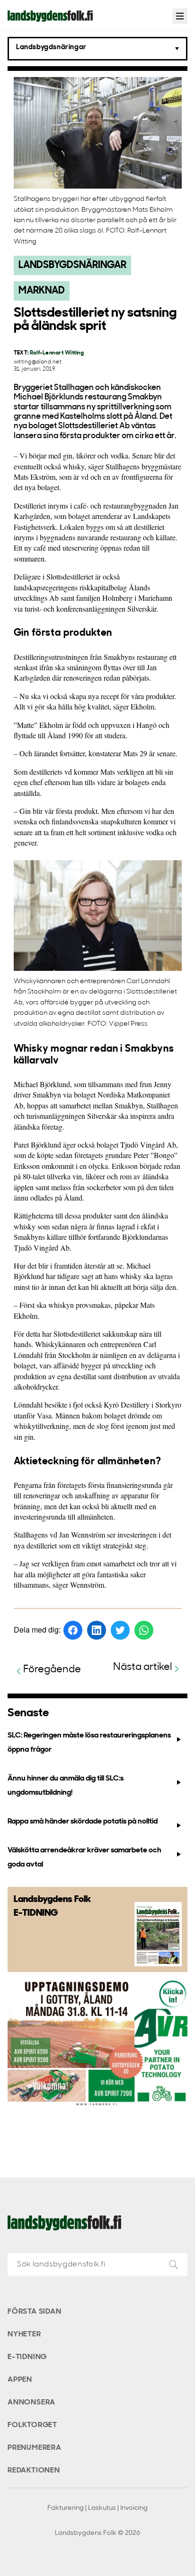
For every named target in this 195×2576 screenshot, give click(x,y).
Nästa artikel (143, 1667)
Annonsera (31, 2403)
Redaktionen (34, 2471)
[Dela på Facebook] (73, 1630)
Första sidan (35, 2312)
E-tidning (27, 2357)
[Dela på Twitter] (120, 1630)
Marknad (42, 291)
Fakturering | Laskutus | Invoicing (97, 2508)
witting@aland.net (38, 362)
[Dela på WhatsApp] (144, 1630)
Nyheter (24, 2334)
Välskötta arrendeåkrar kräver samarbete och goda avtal (84, 1857)
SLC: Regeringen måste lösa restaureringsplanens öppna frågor (89, 1742)
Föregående (52, 1670)
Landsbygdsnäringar (72, 265)
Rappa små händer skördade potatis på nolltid (83, 1822)
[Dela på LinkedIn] (97, 1630)
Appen (20, 2380)
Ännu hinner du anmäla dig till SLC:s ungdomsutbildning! (66, 1785)
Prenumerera (35, 2448)
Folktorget (32, 2425)
